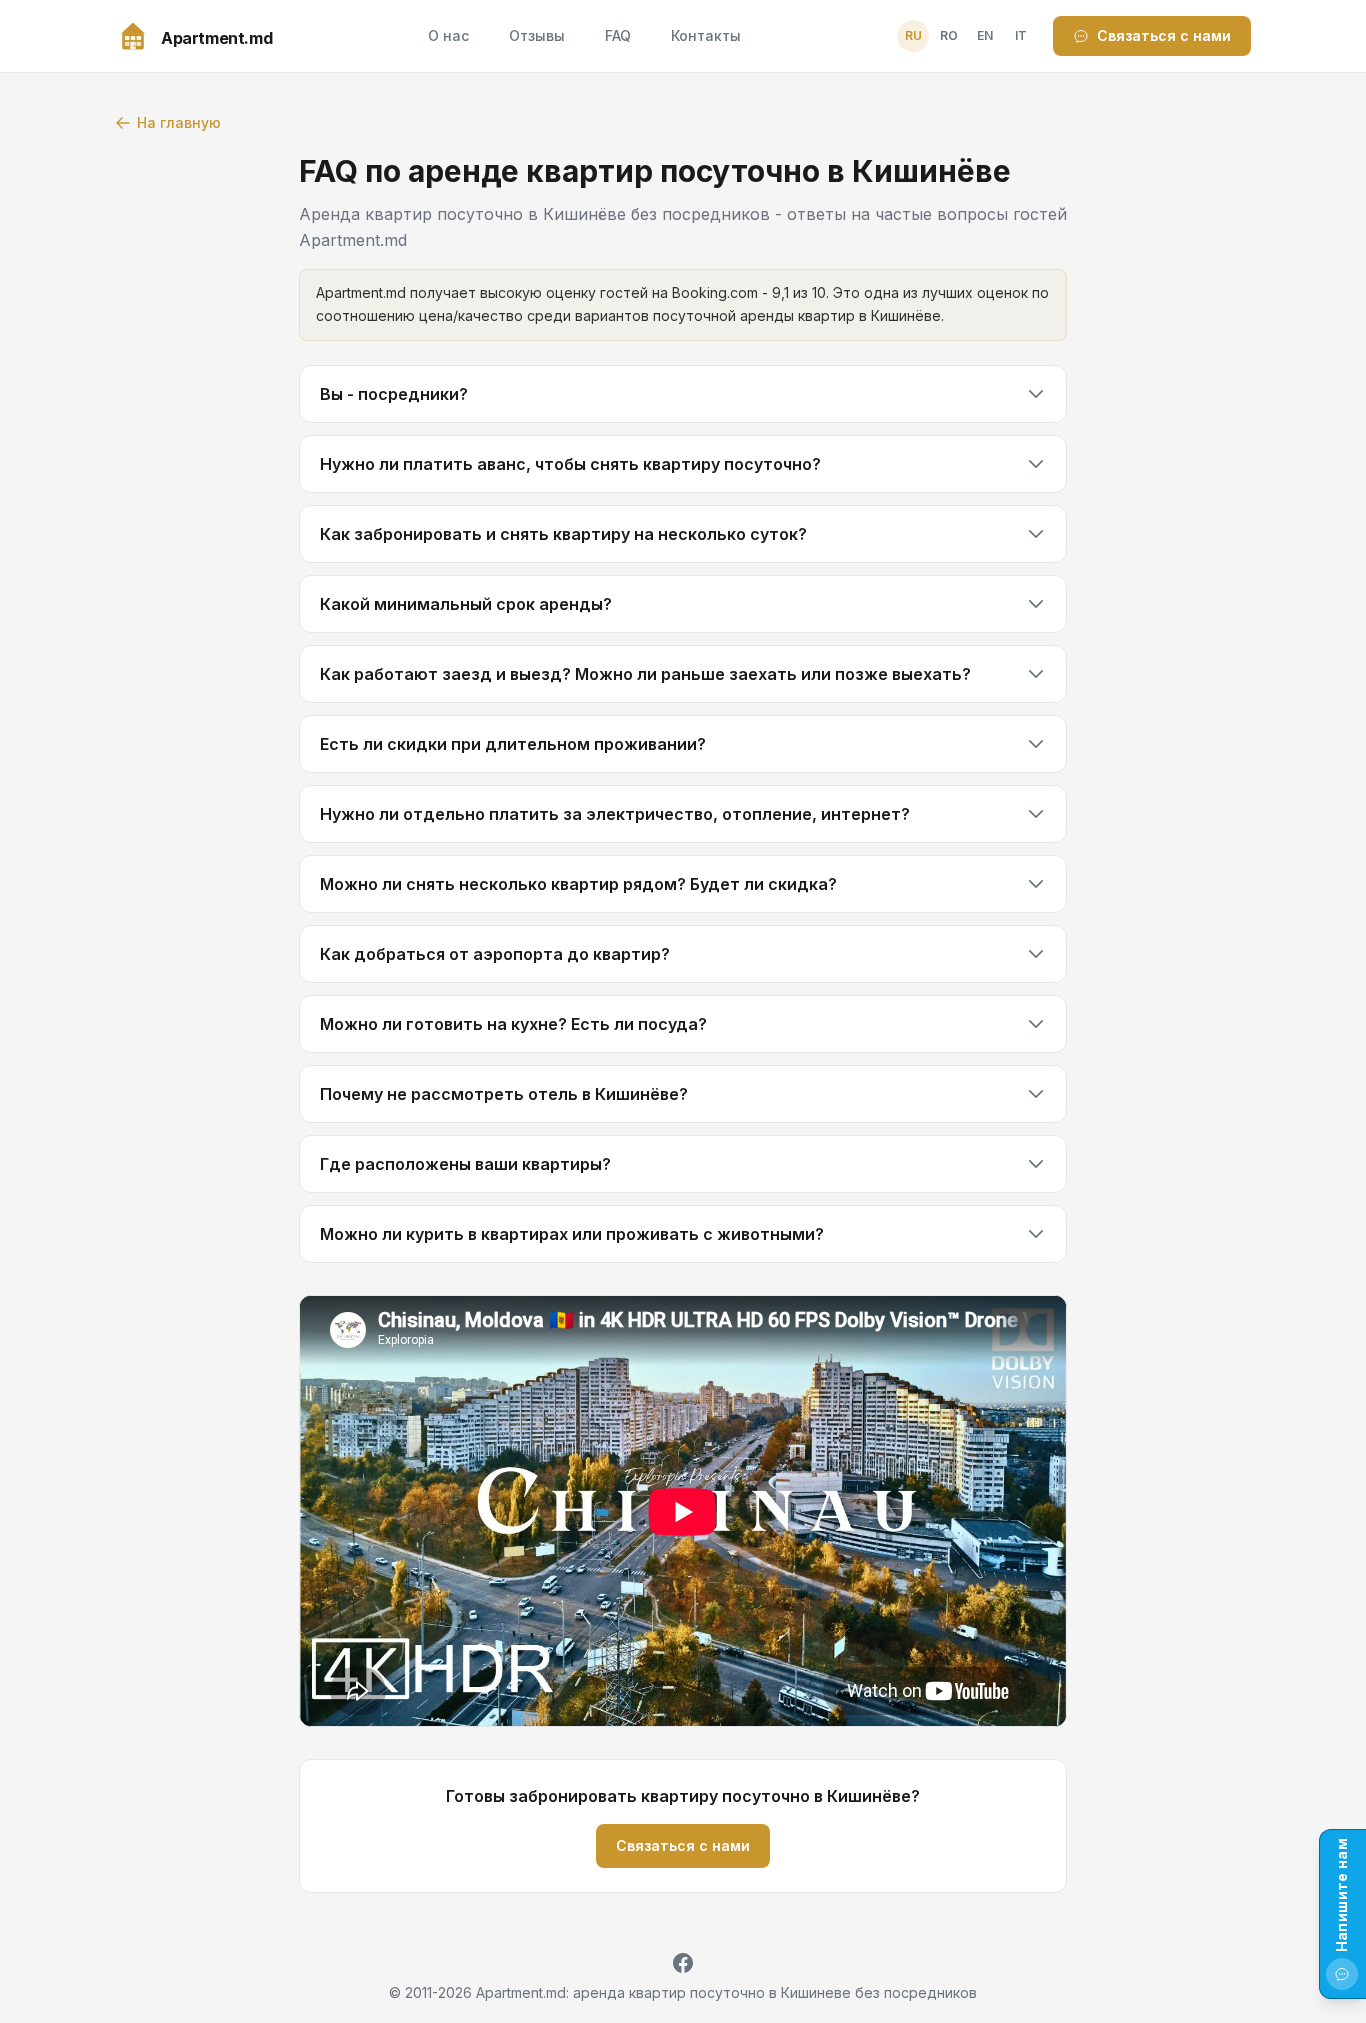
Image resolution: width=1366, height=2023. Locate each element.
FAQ (618, 35)
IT (1021, 35)
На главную (179, 122)
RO (949, 35)
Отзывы (537, 35)
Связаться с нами (1164, 35)
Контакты (706, 35)
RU (913, 35)
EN (985, 35)
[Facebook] (683, 1963)
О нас (448, 35)
